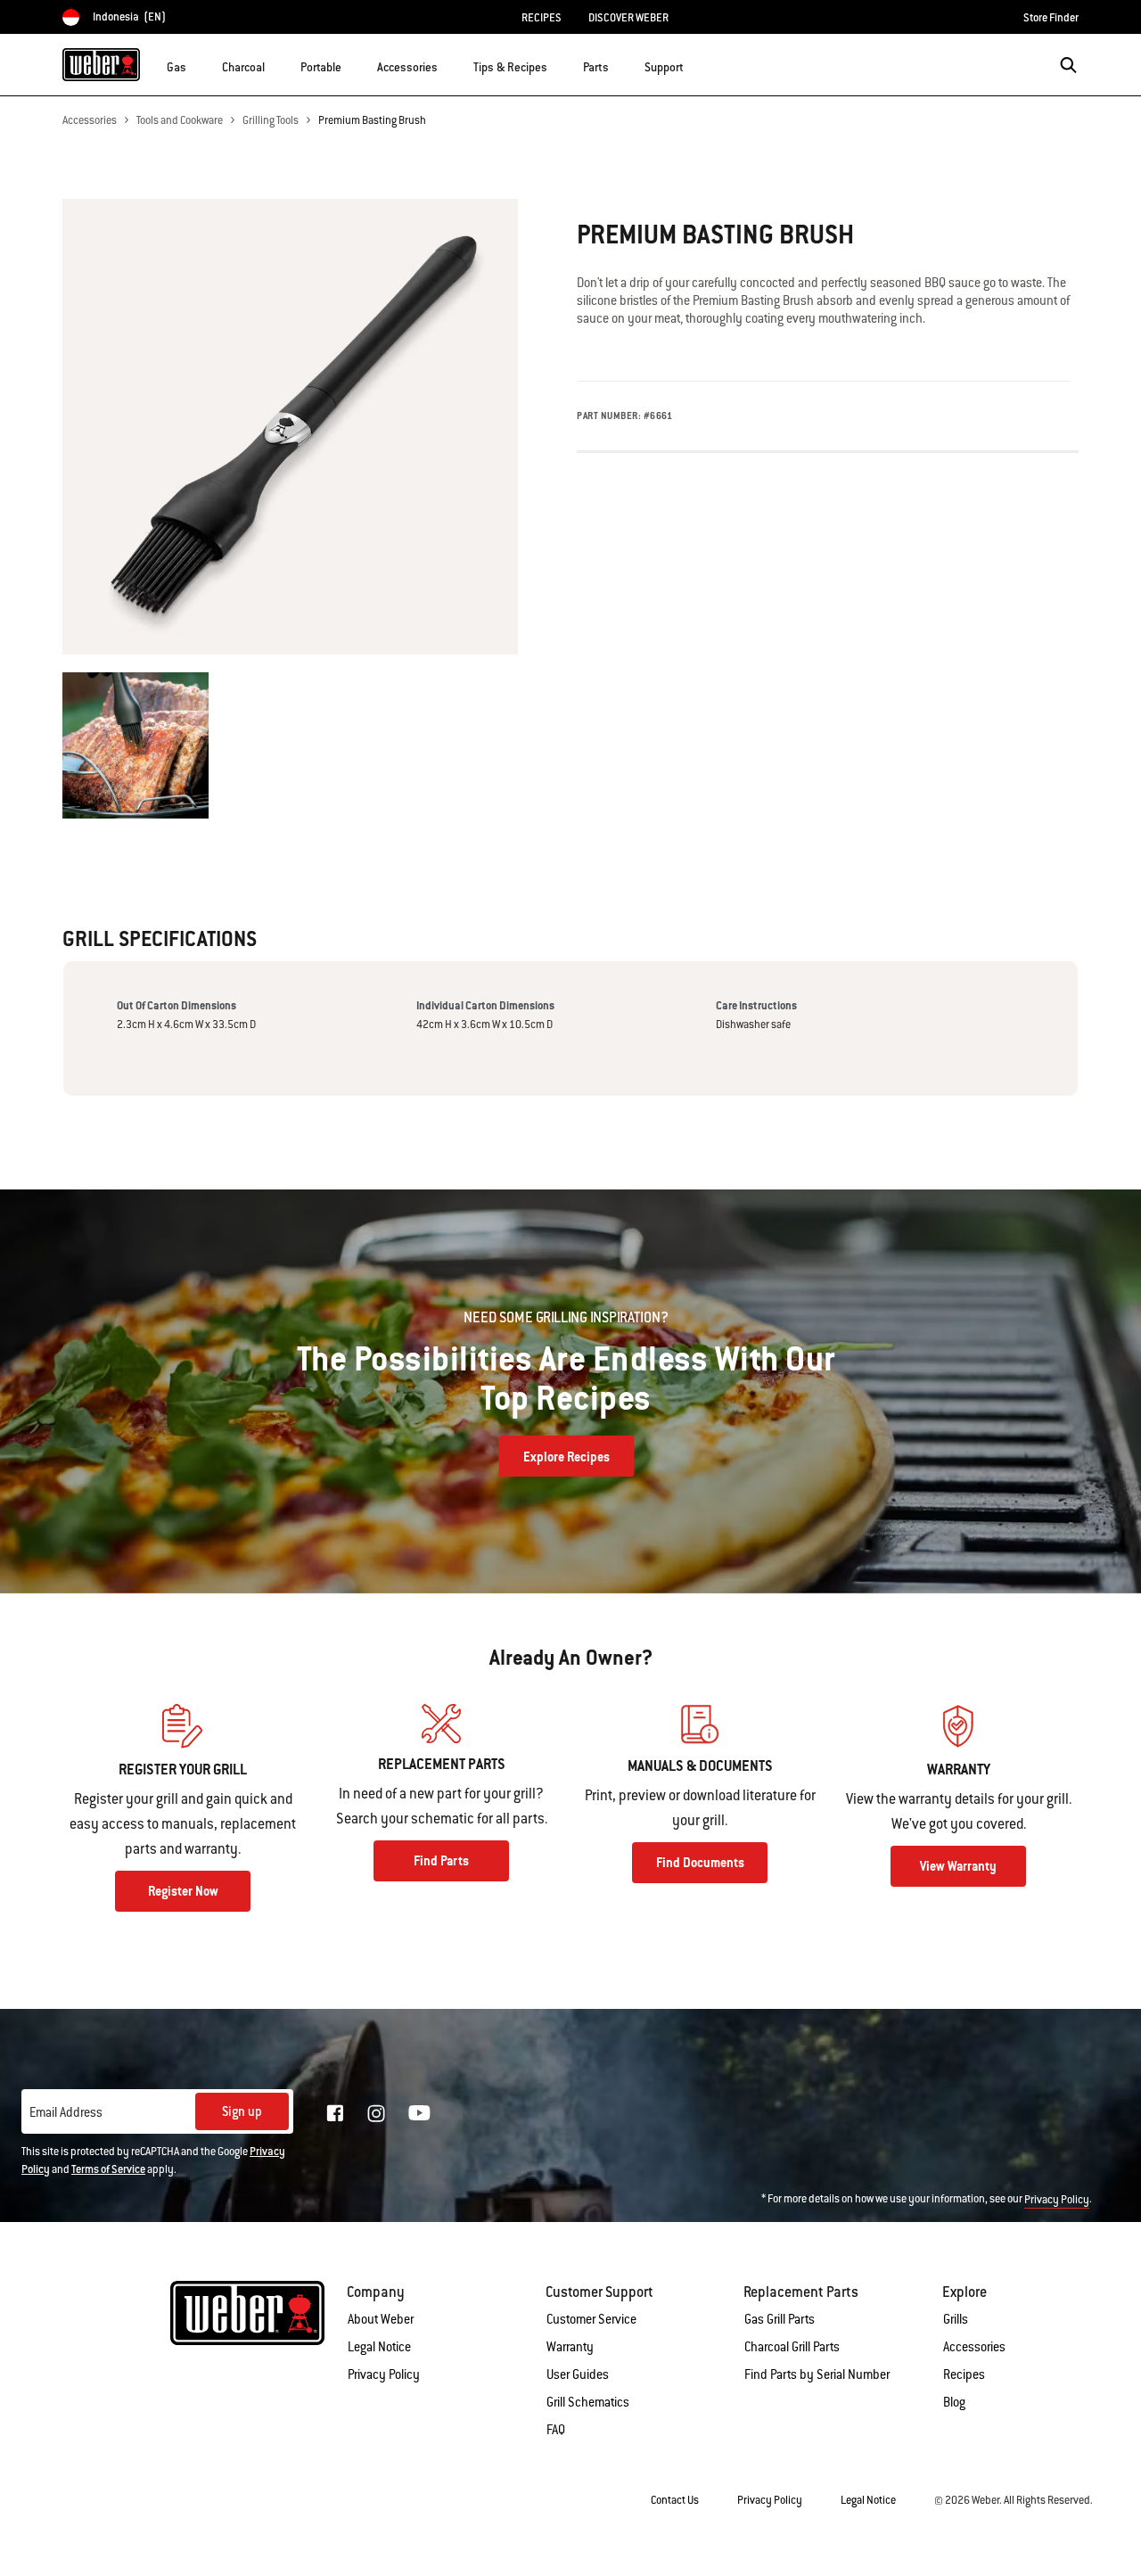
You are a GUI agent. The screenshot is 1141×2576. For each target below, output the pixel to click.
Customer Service (591, 2319)
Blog (954, 2402)
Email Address (66, 2112)
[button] (197, 63)
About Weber (381, 2319)
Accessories (90, 120)
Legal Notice (379, 2347)
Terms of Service (108, 2169)
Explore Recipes (566, 1457)
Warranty (570, 2347)
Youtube (419, 2113)
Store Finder (1051, 18)
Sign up (242, 2111)
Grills (956, 2319)
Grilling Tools (271, 120)
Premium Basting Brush (372, 120)
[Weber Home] (101, 64)
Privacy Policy (1057, 2200)
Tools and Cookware (180, 120)
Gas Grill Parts (780, 2319)
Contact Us (675, 2500)
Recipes (964, 2374)
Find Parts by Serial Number (817, 2374)
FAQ (556, 2430)
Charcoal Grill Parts (792, 2347)
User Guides (578, 2374)
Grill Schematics (588, 2402)
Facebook (335, 2113)
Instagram (376, 2113)
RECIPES (542, 18)
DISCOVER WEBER (628, 18)
